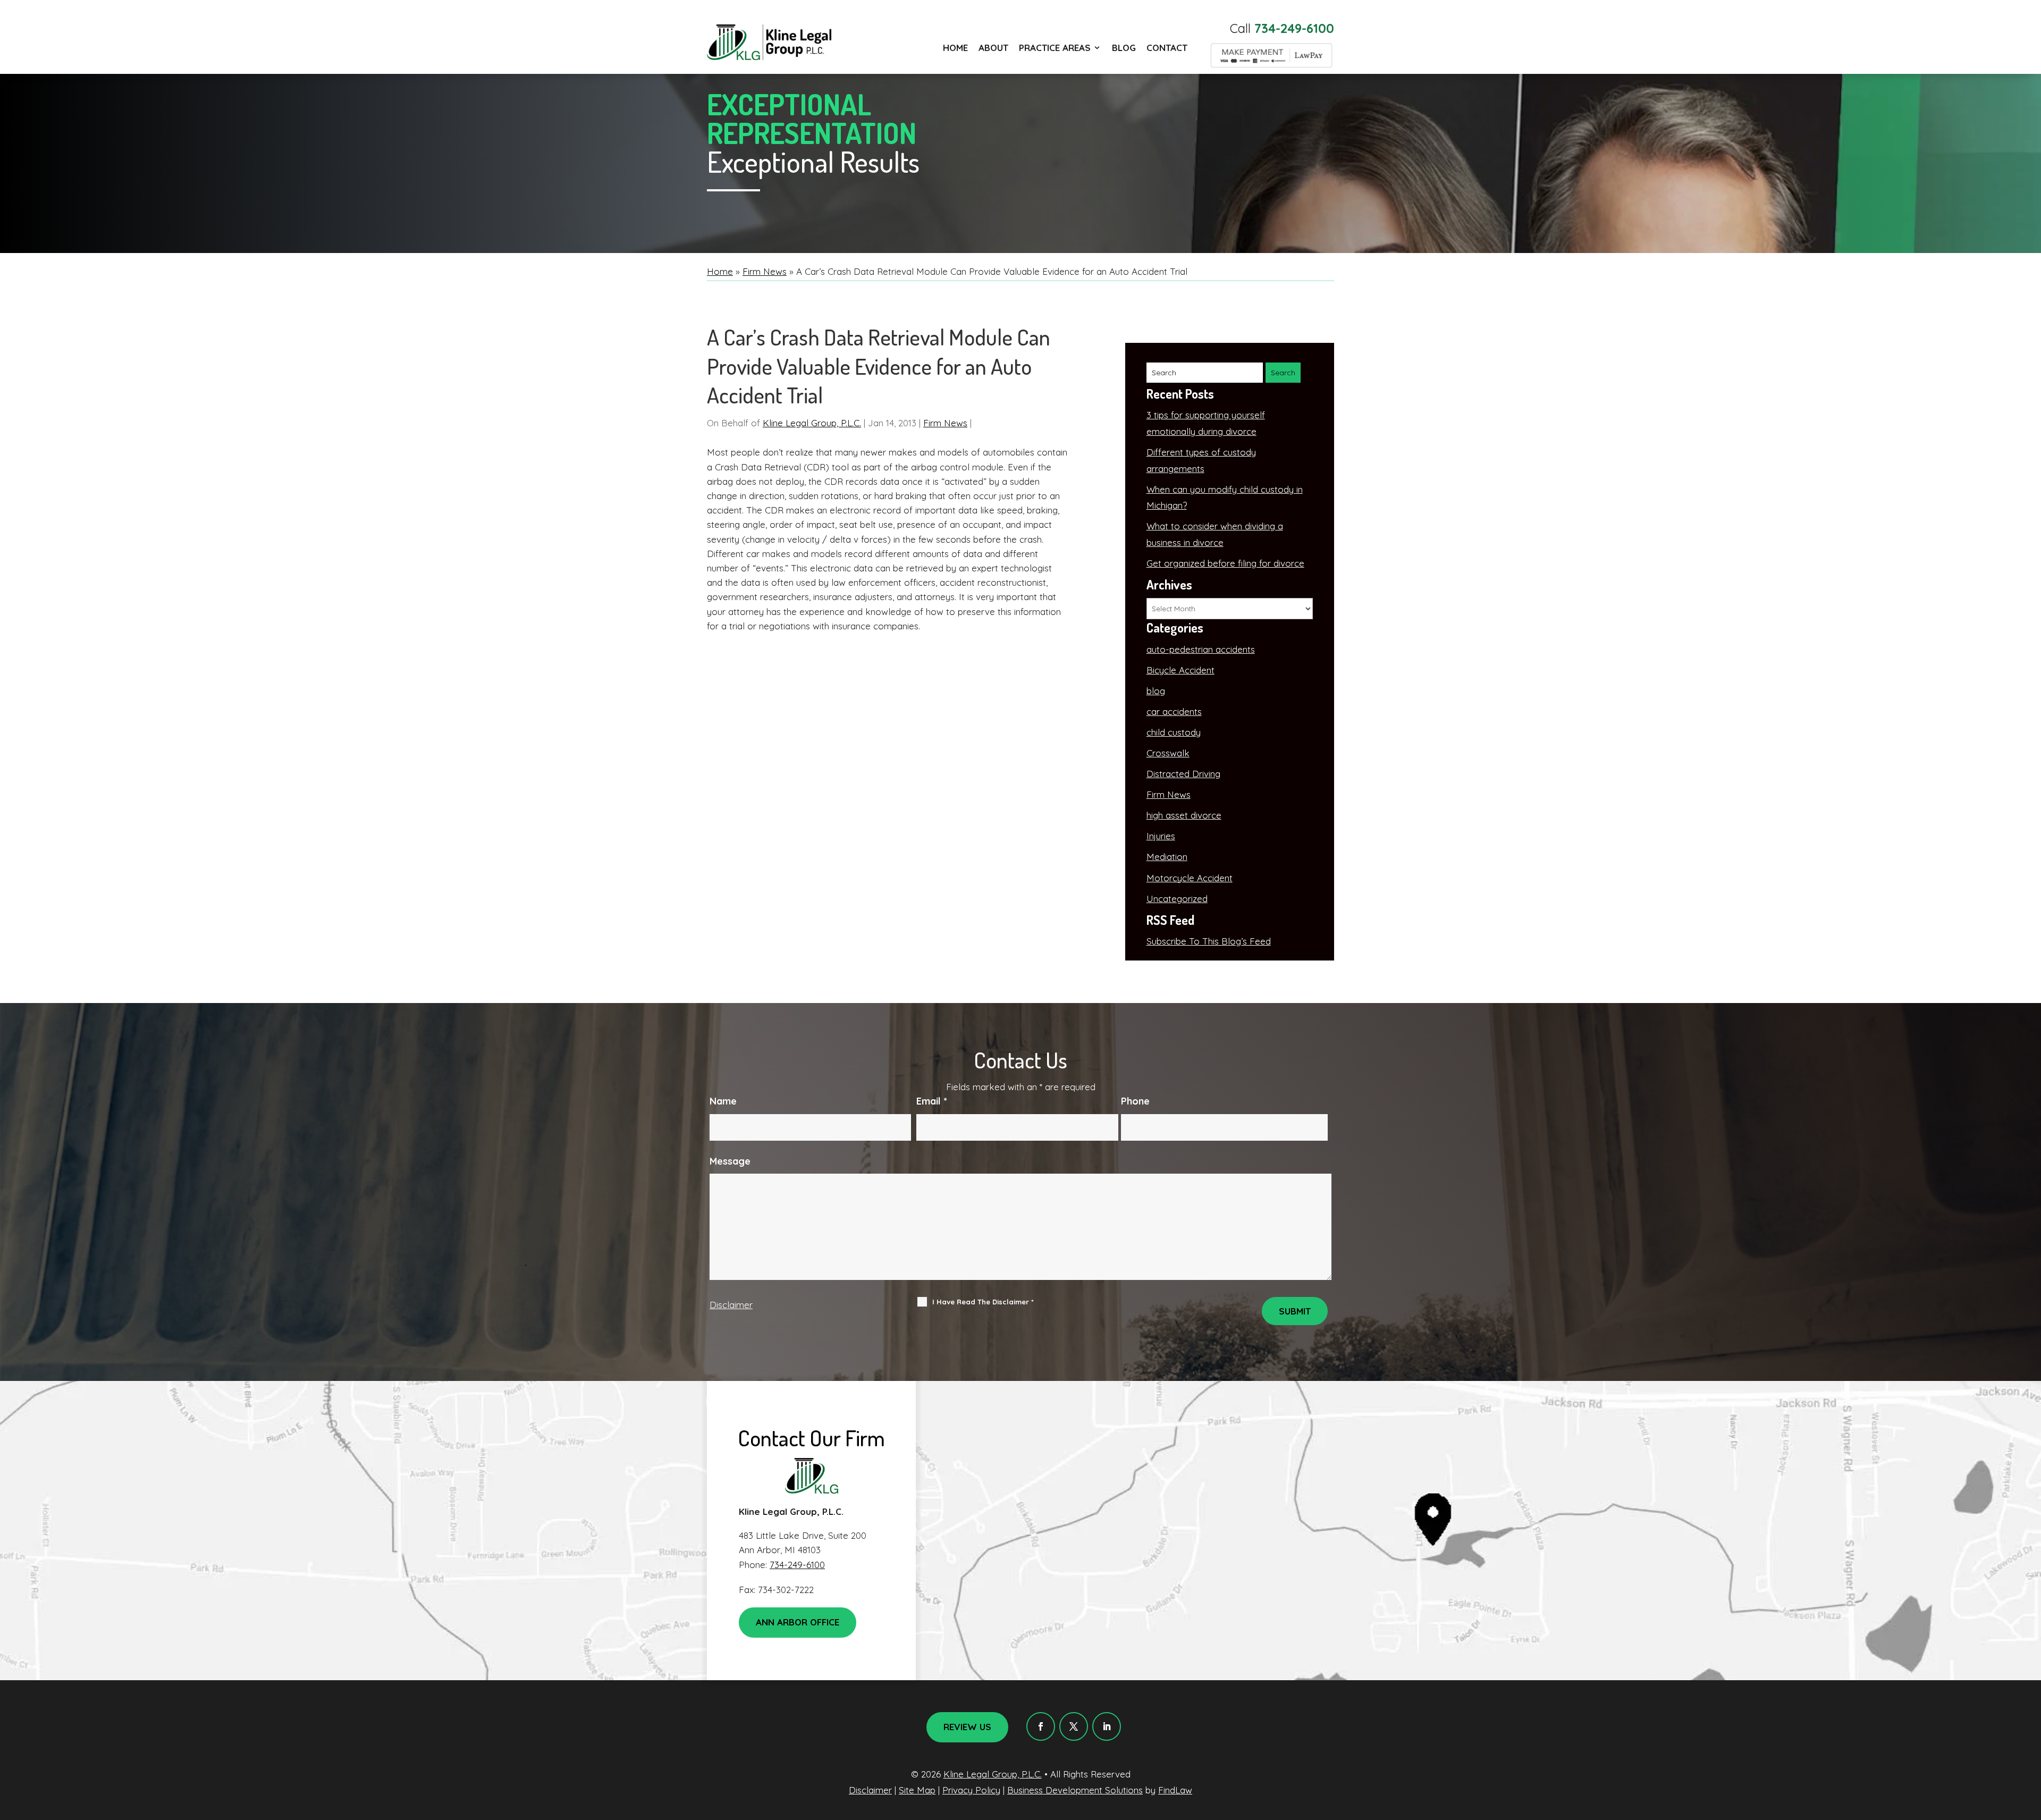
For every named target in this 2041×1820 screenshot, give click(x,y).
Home (955, 48)
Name (723, 1101)
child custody (1174, 732)
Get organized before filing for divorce (1225, 563)
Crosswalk (1168, 753)
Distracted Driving (1183, 774)
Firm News (945, 423)
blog (1156, 691)
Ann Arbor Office (798, 1622)
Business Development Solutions (1075, 1790)
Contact (1167, 48)
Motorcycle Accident (1190, 878)
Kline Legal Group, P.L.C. (812, 423)
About (993, 48)
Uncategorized (1177, 899)
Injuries (1161, 836)
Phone (1135, 1101)
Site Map (917, 1790)
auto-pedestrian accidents (1201, 649)
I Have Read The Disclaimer (983, 1302)
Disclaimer (731, 1305)
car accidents (1174, 711)
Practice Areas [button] (1055, 48)
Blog (1124, 48)
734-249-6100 (1294, 28)
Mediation (1167, 857)
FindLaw (1175, 1790)
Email (932, 1101)
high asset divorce (1184, 815)
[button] (2030, 1743)
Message (730, 1161)
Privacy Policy (971, 1790)
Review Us (967, 1727)
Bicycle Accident (1180, 670)
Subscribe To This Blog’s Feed (1209, 941)
